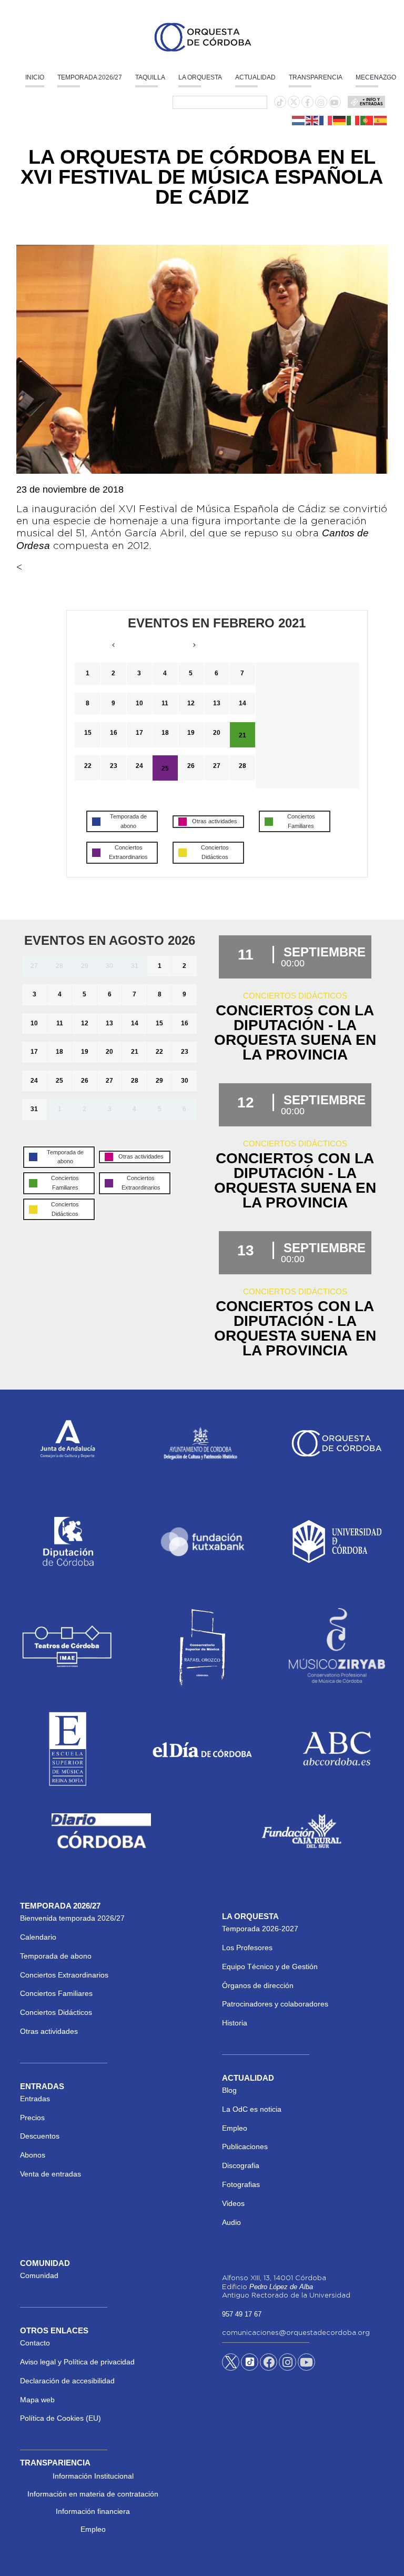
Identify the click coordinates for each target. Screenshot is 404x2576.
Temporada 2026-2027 (260, 1929)
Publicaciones (245, 2146)
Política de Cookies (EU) (60, 2418)
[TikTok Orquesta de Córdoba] (250, 2366)
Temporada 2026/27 (90, 77)
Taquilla (150, 77)
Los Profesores (247, 1948)
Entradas (35, 2099)
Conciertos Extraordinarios (64, 1975)
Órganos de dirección (258, 1985)
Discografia (241, 2165)
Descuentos (40, 2136)
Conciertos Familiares (56, 1993)
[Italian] (353, 120)
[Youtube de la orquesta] (335, 103)
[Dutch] (299, 120)
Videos (233, 2203)
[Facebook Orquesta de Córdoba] (269, 2364)
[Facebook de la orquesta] (307, 103)
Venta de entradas (50, 2174)
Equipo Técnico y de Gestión (270, 1966)
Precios (32, 2118)
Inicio (35, 77)
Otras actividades (49, 2031)
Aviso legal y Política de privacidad (77, 2362)
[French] (326, 120)
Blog (229, 2090)
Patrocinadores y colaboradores (275, 2004)
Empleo (235, 2128)
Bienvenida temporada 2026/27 (72, 1918)
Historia (235, 2023)
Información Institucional (93, 2476)
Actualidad (255, 77)
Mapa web (37, 2400)
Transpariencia (55, 2463)
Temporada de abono (56, 1956)
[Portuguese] (367, 120)
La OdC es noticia (252, 2109)
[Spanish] (381, 120)
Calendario (38, 1937)
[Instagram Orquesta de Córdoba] (287, 2364)
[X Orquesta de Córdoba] (231, 2366)
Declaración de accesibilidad (67, 2381)
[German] (340, 120)
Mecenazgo (376, 77)
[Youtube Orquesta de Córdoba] (306, 2364)
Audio (231, 2222)
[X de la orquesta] (294, 105)
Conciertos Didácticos (56, 2012)
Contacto (35, 2343)
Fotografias (241, 2184)
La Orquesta (200, 77)
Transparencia (316, 77)
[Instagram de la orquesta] (321, 103)
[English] (312, 120)
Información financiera (93, 2511)
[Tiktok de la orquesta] (280, 103)
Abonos (33, 2155)
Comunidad (39, 2275)
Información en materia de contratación (93, 2494)
